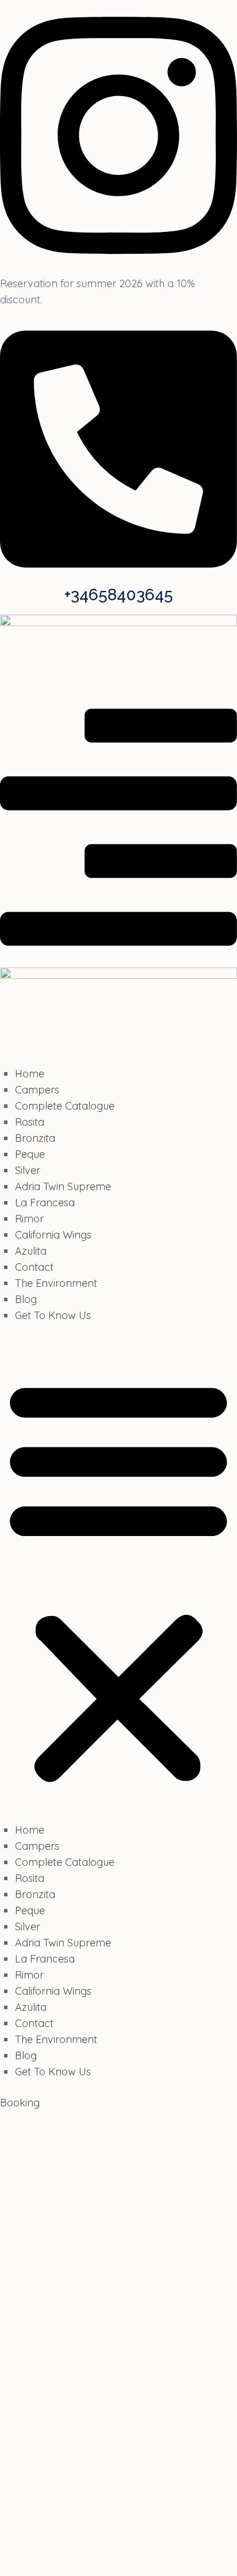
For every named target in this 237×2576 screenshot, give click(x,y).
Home (30, 1074)
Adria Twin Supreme (63, 1186)
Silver (28, 1170)
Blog (26, 1299)
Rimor (29, 1219)
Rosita (30, 1122)
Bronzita (35, 1138)
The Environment (56, 1283)
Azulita (31, 1251)
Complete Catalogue (65, 1106)
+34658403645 (119, 595)
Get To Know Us (53, 1315)
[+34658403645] (118, 580)
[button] (118, 1580)
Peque (30, 1154)
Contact (34, 1267)
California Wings (53, 1235)
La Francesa (45, 1203)
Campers (37, 1090)
